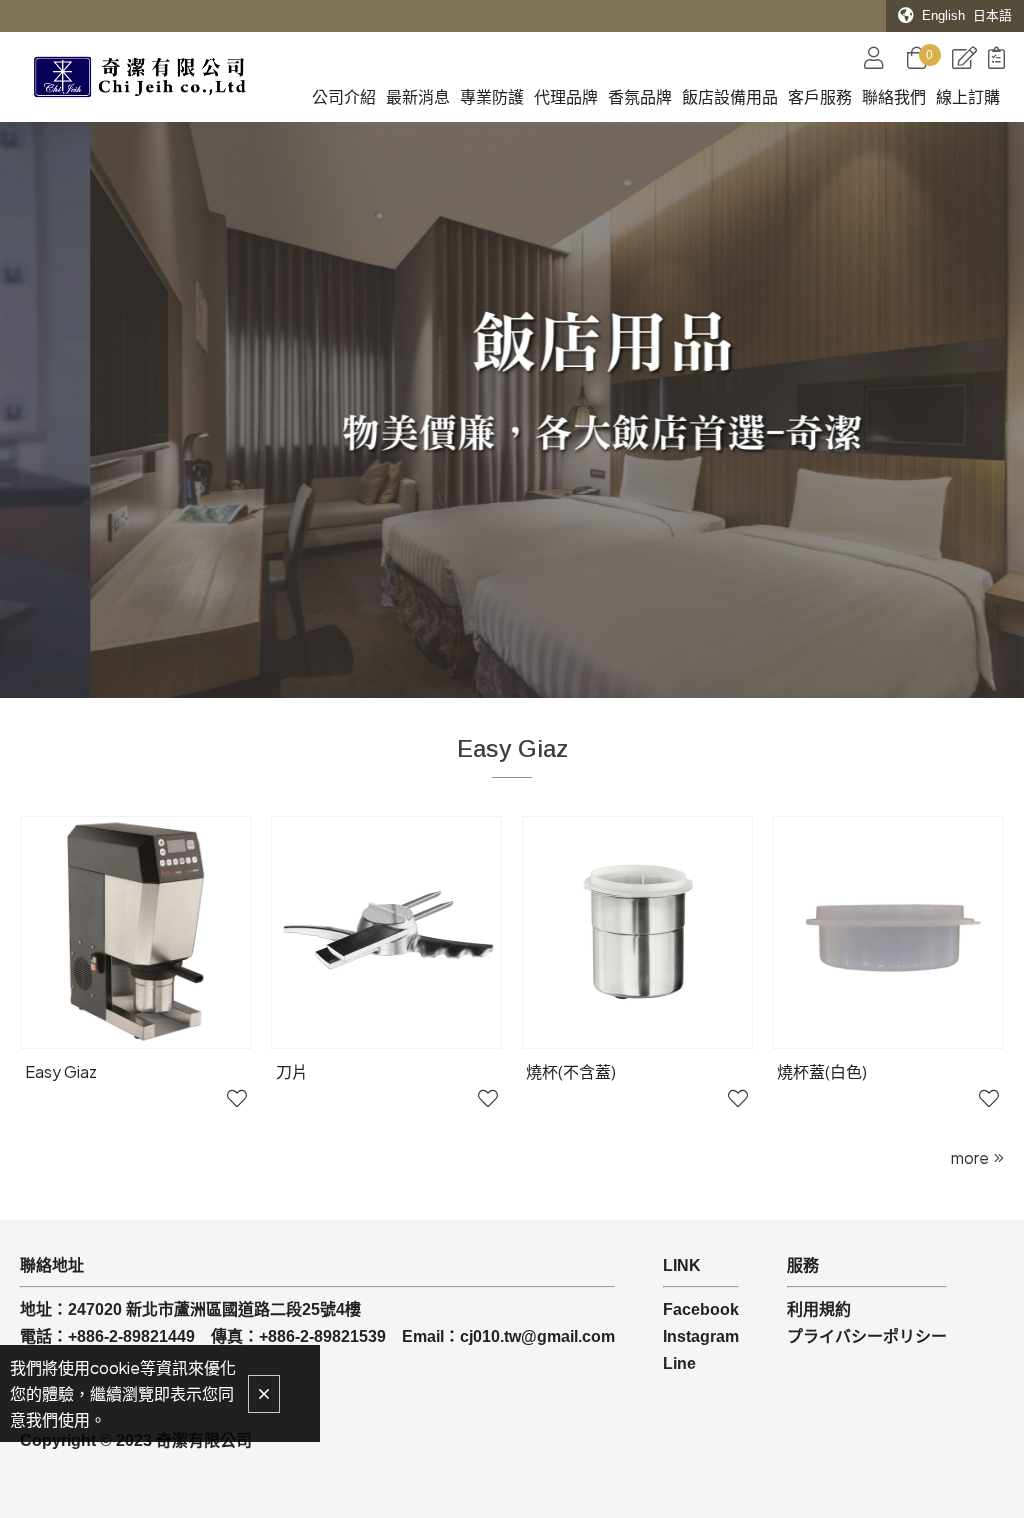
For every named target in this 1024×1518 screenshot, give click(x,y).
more (970, 1157)
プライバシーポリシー (867, 1336)
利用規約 (819, 1309)
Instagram (701, 1336)
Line (679, 1363)
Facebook (701, 1309)
